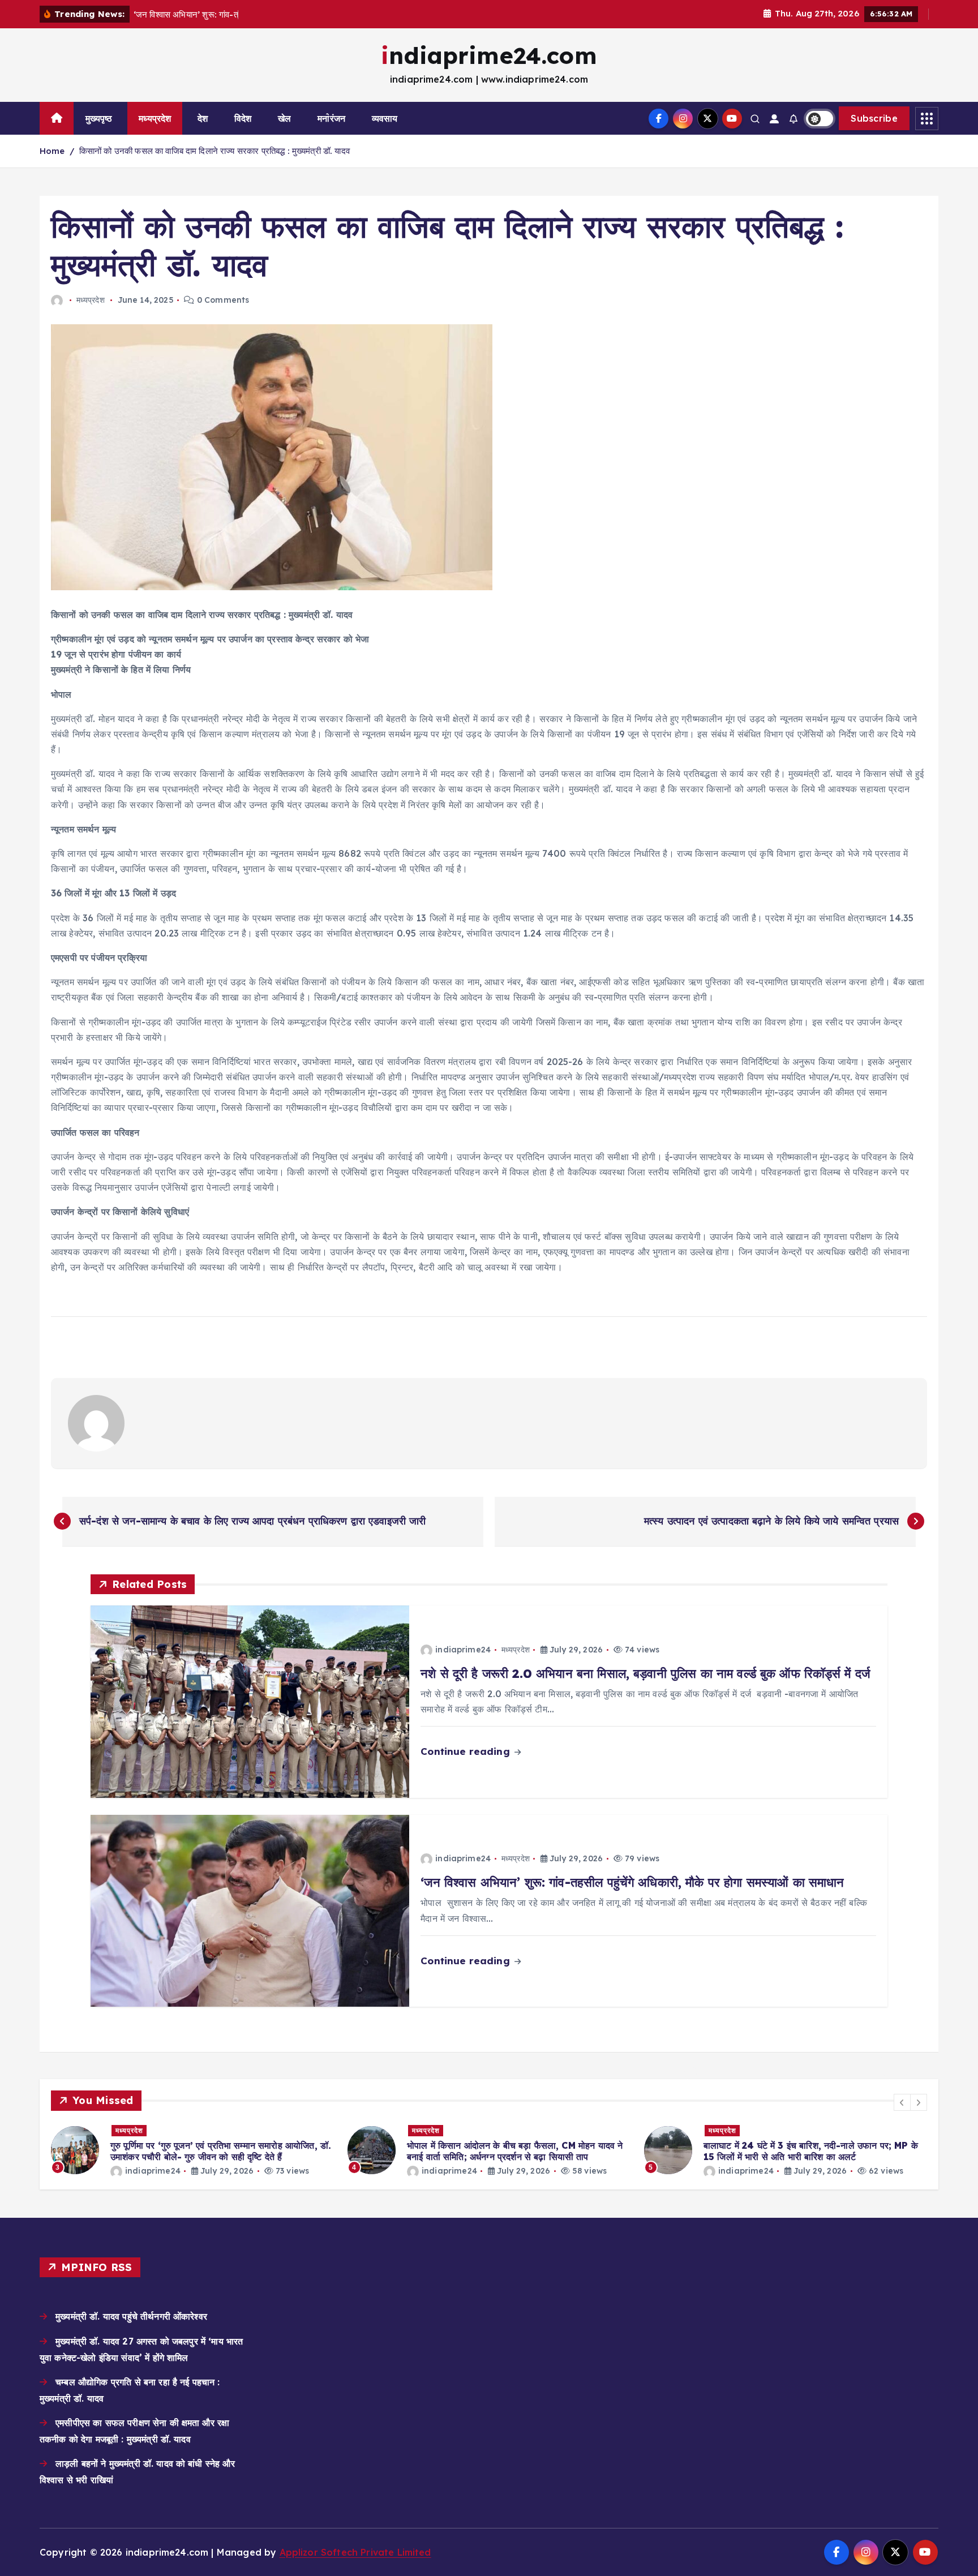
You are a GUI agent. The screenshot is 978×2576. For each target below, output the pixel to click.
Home (52, 151)
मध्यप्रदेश (155, 118)
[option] (192, 2150)
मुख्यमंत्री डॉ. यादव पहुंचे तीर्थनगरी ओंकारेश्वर (131, 2316)
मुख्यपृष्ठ (99, 118)
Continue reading (467, 1751)
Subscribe (874, 118)
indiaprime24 (463, 1650)
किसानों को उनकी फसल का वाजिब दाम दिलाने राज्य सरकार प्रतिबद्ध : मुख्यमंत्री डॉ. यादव (215, 151)
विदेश (243, 118)
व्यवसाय (385, 118)
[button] (902, 2102)
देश (203, 118)
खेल (284, 118)
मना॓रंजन (331, 118)
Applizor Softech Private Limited (355, 2552)
